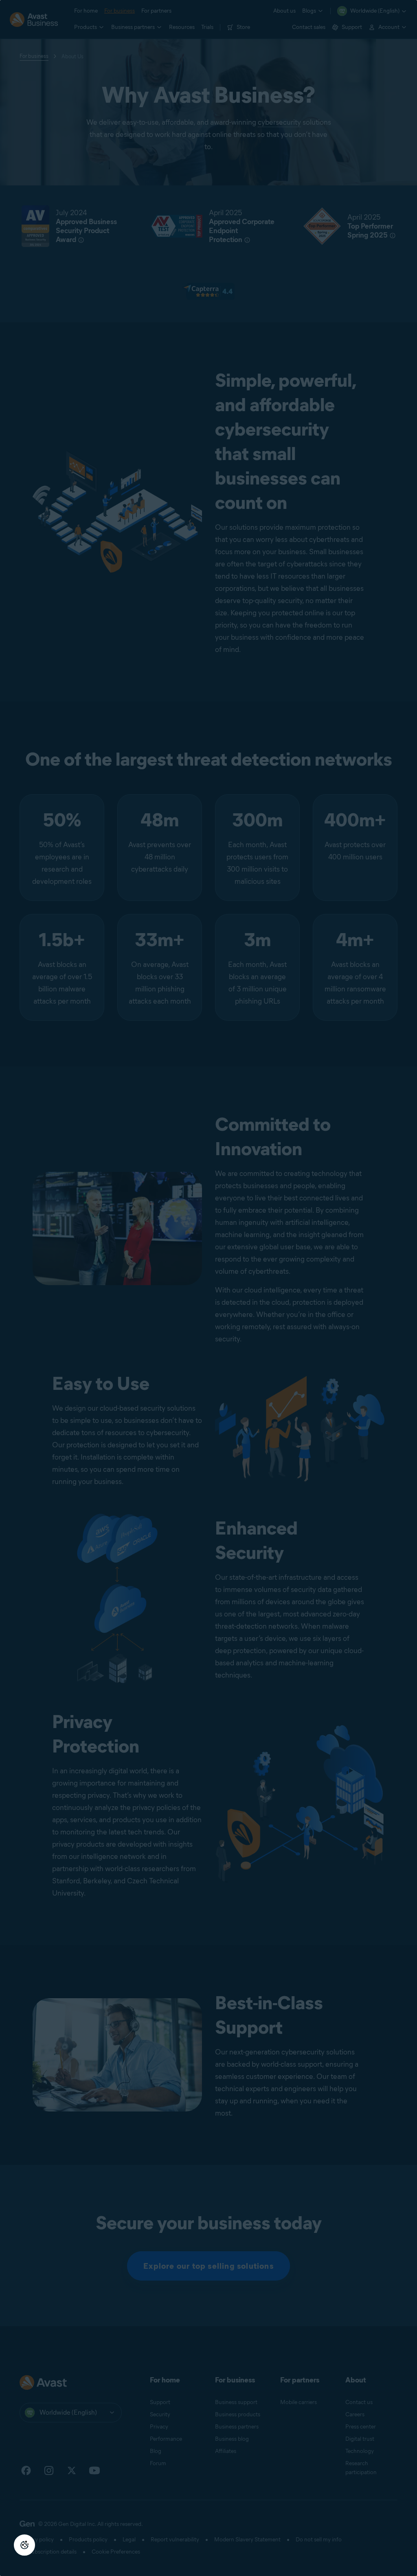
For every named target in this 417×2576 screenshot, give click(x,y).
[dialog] (208, 1288)
